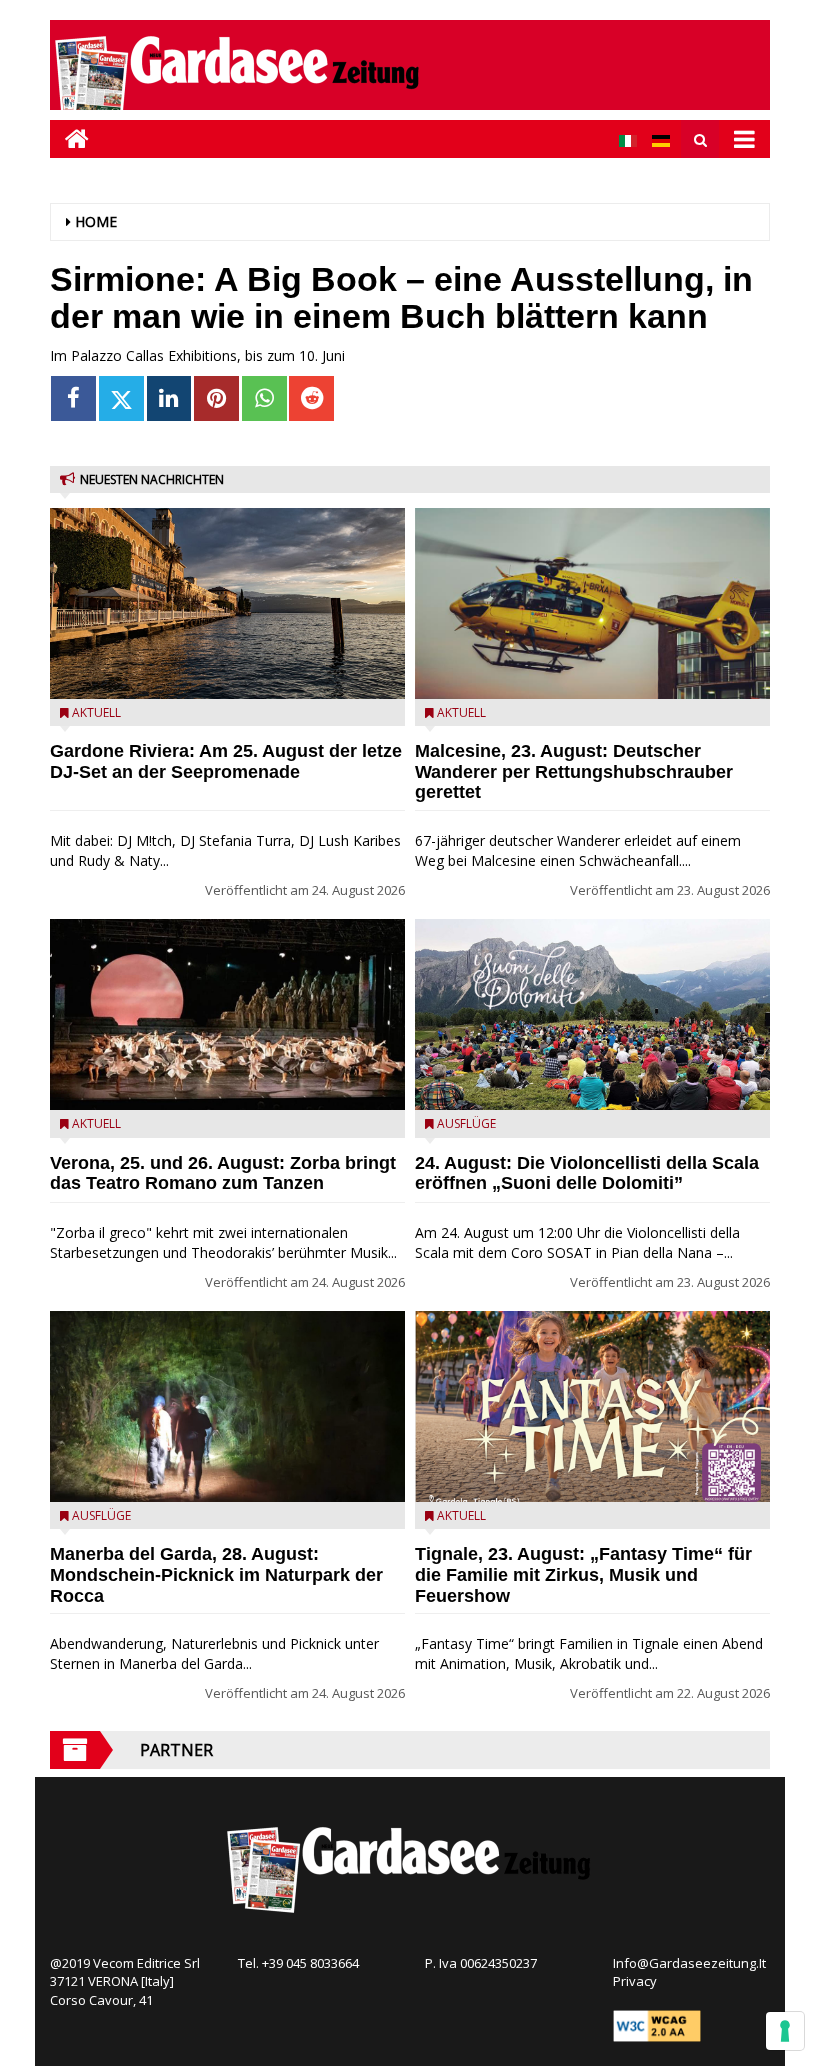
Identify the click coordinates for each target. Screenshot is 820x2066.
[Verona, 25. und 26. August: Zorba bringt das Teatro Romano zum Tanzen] (227, 1014)
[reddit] (311, 398)
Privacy (635, 1981)
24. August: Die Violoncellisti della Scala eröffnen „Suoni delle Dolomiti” (587, 1173)
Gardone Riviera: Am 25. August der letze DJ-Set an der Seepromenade (226, 761)
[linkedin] (169, 398)
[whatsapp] (264, 398)
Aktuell (96, 712)
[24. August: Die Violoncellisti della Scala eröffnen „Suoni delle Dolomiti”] (592, 1014)
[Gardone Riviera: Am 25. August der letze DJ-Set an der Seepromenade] (227, 603)
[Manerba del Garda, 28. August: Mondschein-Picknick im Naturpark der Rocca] (227, 1406)
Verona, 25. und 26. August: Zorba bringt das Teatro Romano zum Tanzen (223, 1173)
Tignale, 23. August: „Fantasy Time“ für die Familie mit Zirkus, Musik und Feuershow (583, 1575)
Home (96, 221)
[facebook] (73, 398)
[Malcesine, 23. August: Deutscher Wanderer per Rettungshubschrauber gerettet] (592, 603)
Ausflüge (101, 1515)
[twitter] (121, 398)
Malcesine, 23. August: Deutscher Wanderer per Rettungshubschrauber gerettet (574, 772)
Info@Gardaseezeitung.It (689, 1963)
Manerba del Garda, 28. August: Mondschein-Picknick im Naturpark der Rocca (216, 1575)
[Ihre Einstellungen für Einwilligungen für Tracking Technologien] (785, 2031)
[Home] (69, 138)
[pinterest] (216, 398)
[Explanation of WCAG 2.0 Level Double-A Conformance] (657, 2024)
